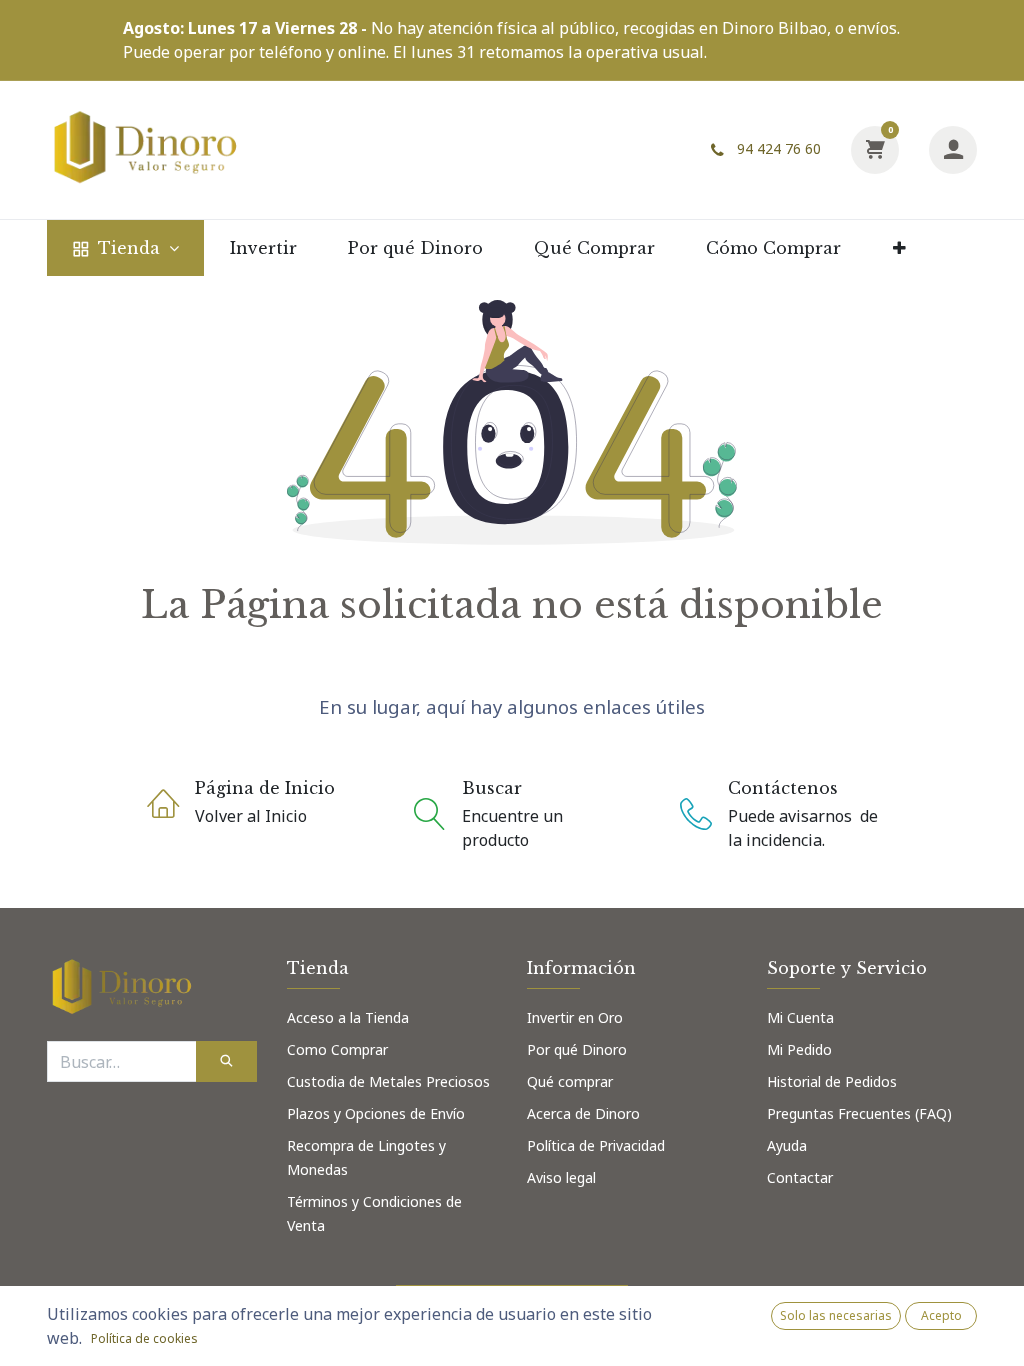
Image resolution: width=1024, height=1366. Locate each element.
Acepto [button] (941, 1315)
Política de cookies (144, 1338)
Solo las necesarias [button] (836, 1315)
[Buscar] (226, 1061)
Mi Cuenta (800, 1017)
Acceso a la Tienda (350, 1017)
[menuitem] (125, 248)
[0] (875, 148)
